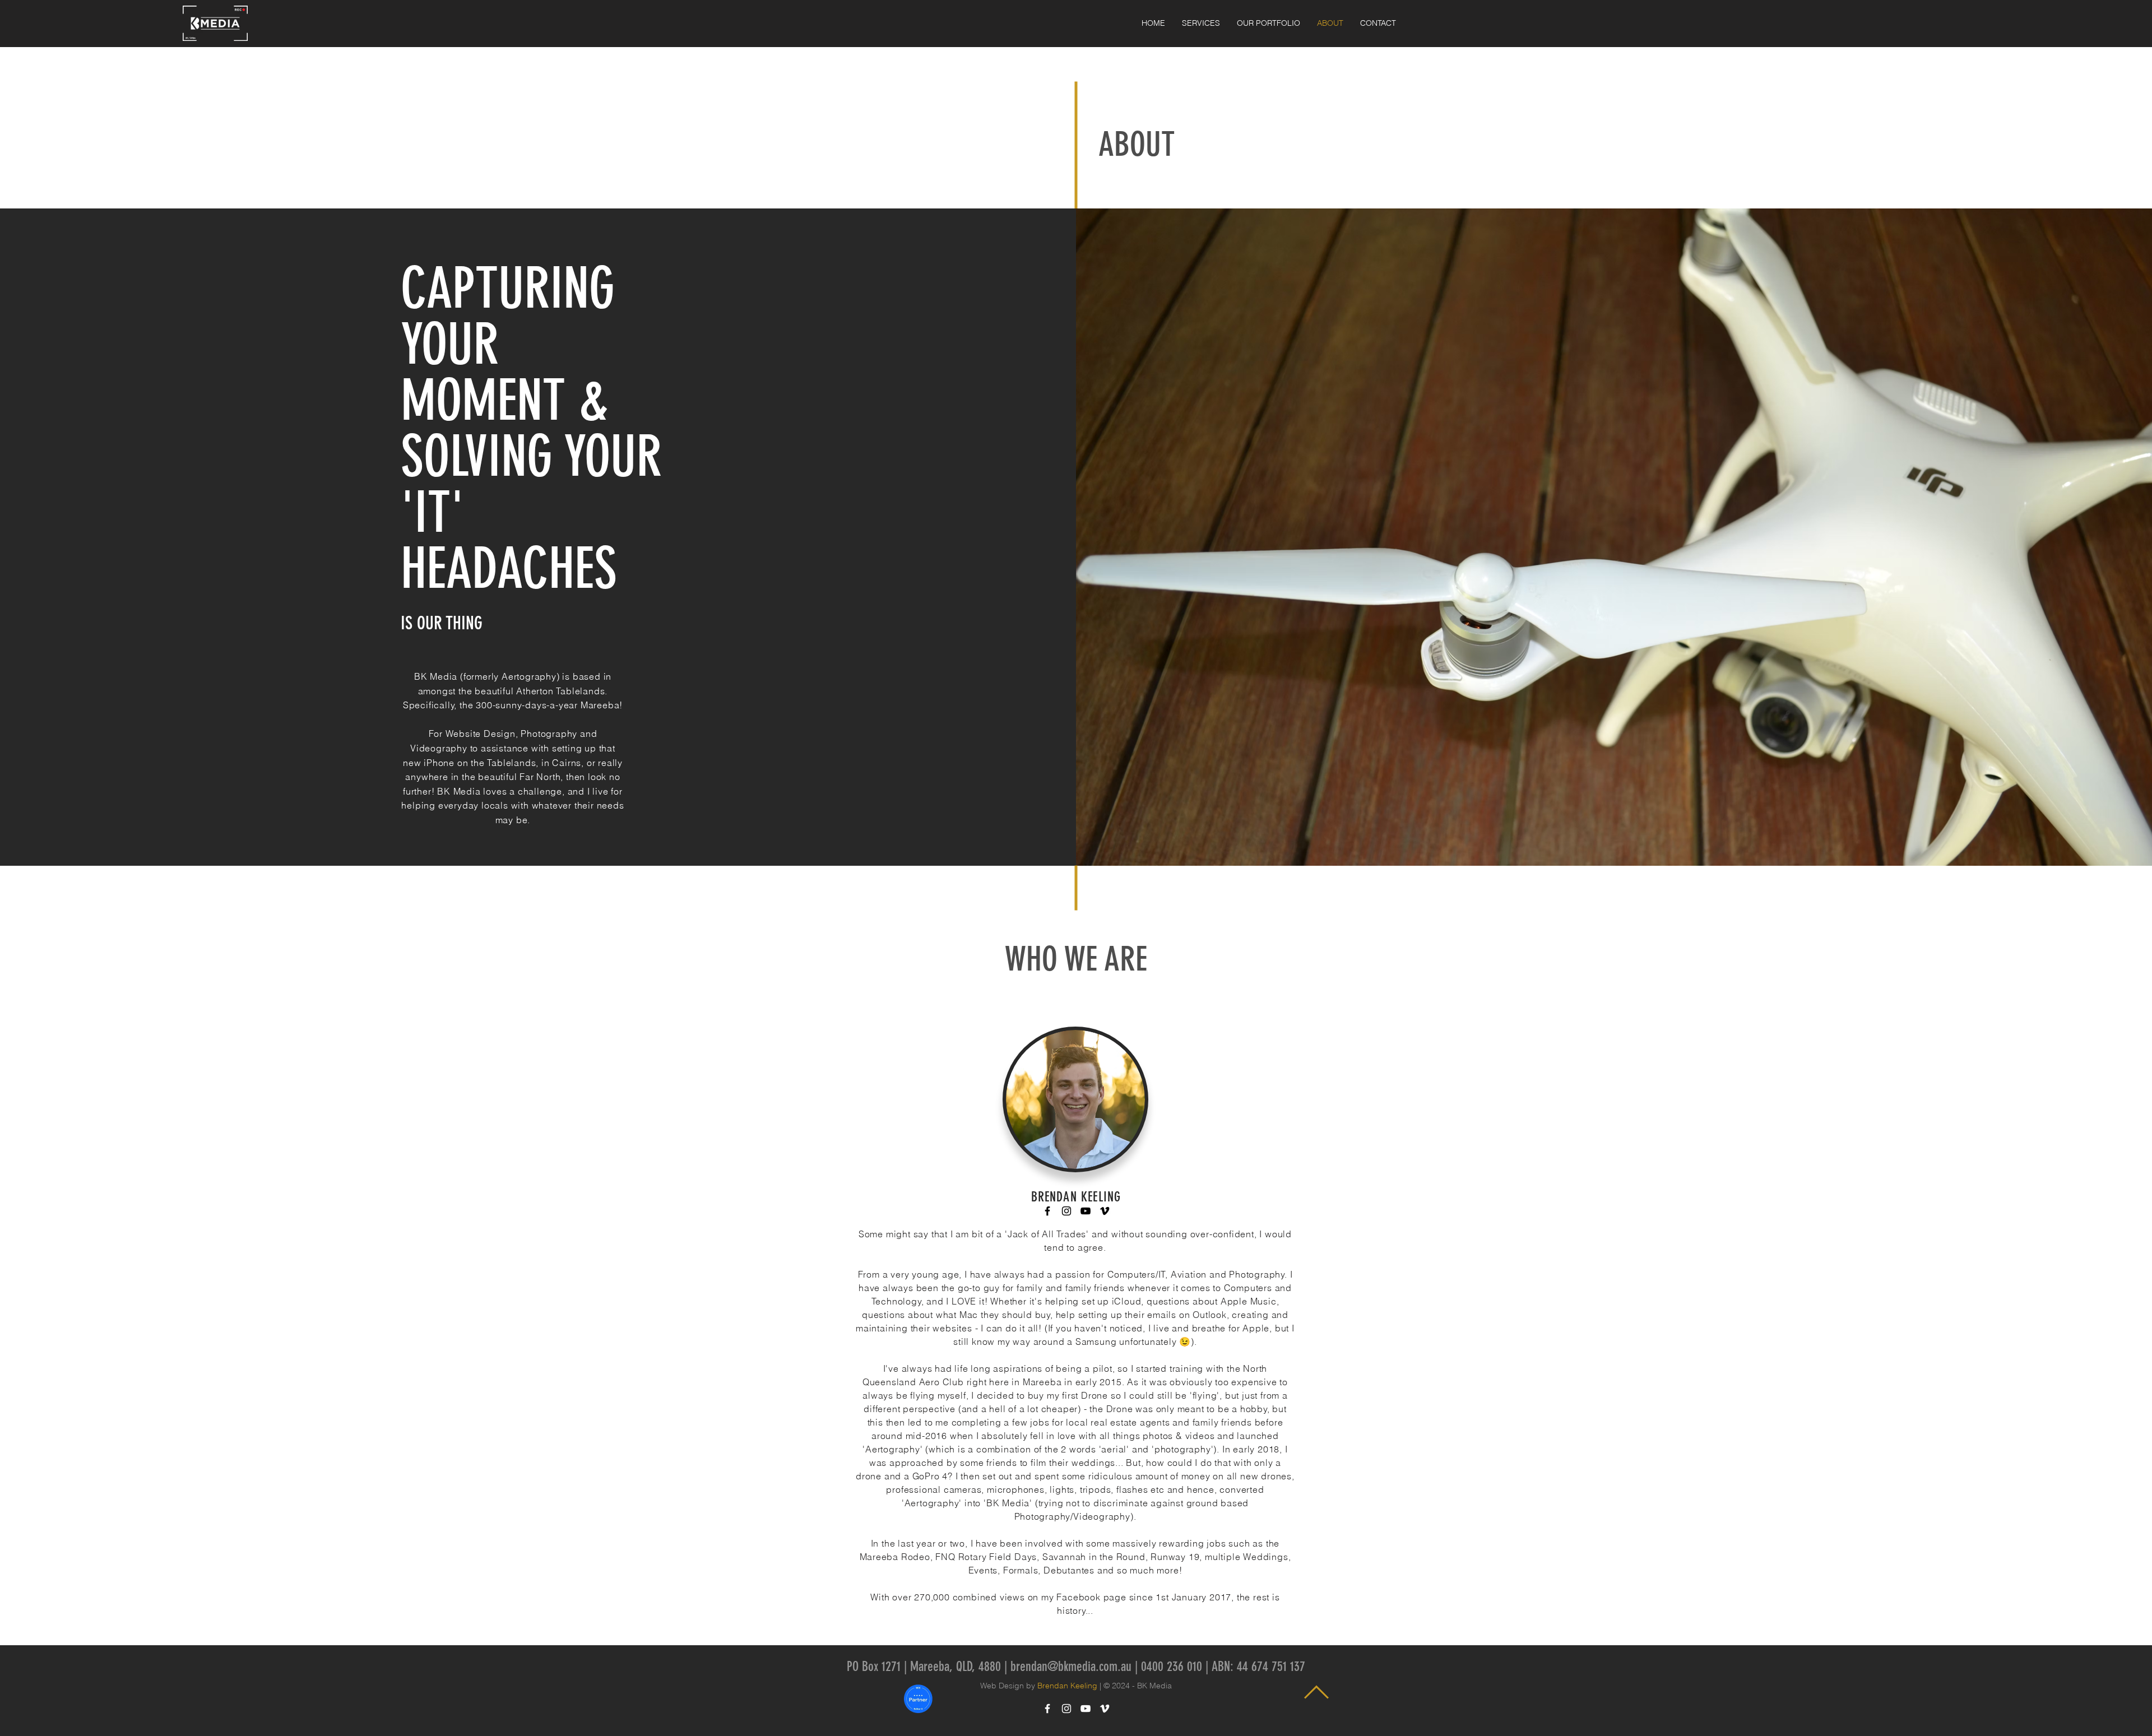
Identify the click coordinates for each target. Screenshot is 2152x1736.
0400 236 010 (1172, 1667)
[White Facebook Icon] (1047, 1709)
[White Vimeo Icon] (1105, 1709)
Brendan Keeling (1067, 1686)
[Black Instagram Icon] (1066, 1211)
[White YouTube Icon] (1086, 1709)
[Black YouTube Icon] (1086, 1211)
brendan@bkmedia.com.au (1071, 1667)
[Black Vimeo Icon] (1105, 1211)
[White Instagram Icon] (1066, 1709)
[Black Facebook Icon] (1047, 1211)
